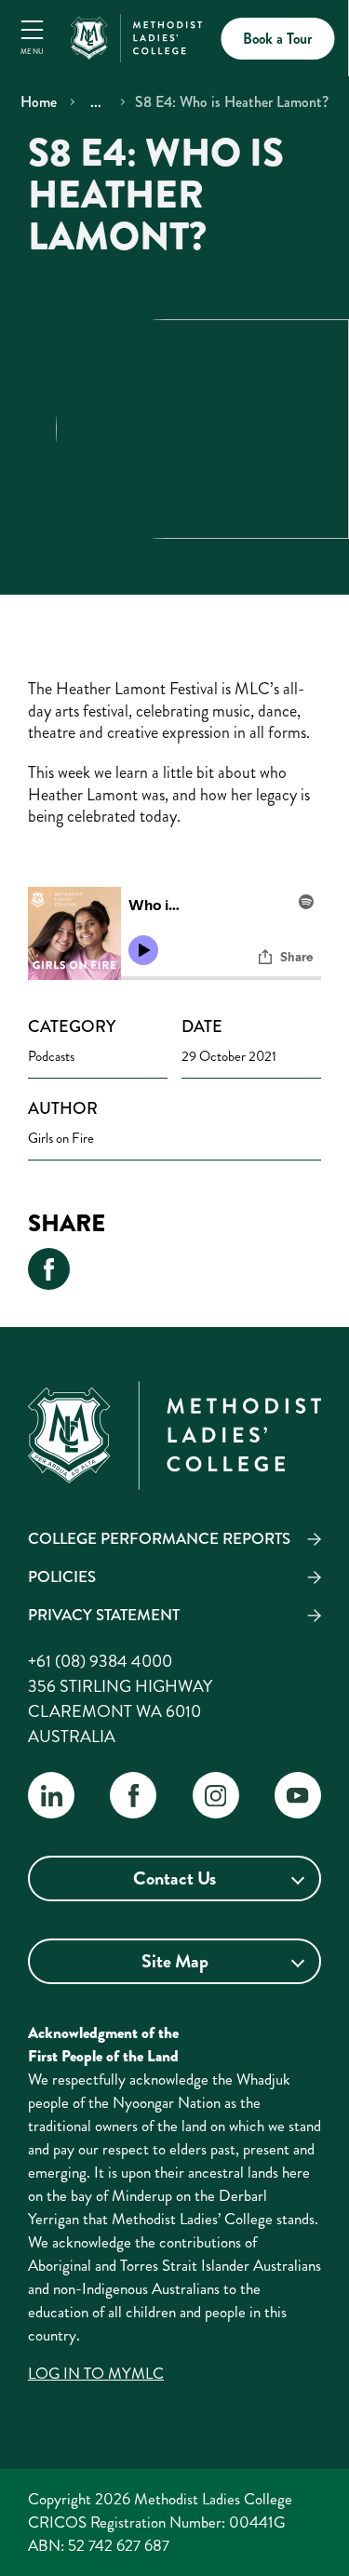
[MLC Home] (136, 35)
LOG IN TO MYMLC (96, 2373)
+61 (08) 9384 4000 (100, 1661)
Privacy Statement (104, 1615)
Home (39, 102)
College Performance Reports (159, 1538)
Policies (62, 1576)
